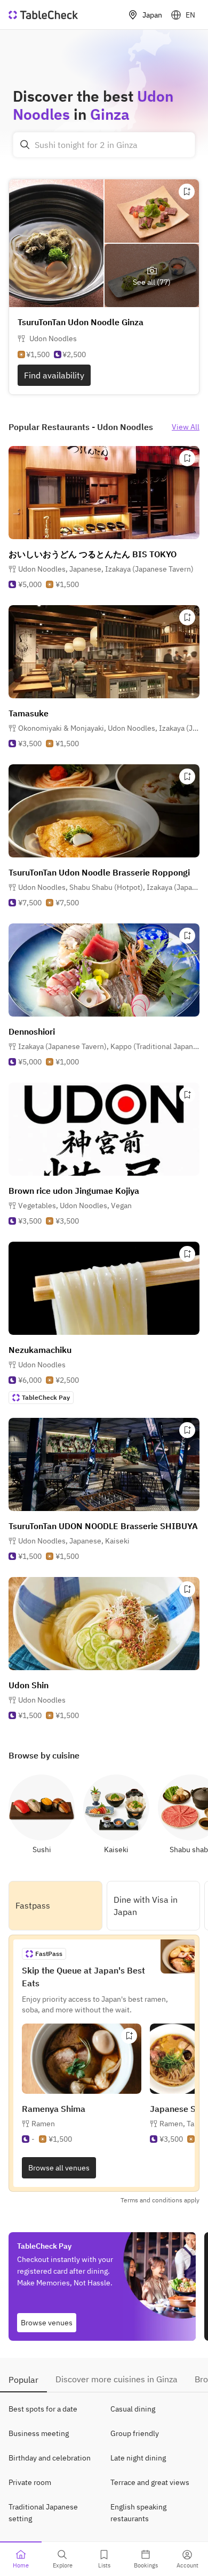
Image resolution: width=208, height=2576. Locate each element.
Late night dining (138, 2458)
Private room (30, 2482)
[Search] (25, 145)
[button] (106, 569)
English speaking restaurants (138, 2513)
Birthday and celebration (50, 2458)
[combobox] (104, 145)
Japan (152, 15)
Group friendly (135, 2433)
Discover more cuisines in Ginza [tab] (117, 2379)
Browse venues (47, 2323)
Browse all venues (59, 2168)
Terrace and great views (150, 2482)
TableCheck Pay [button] (46, 1397)
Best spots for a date (43, 2409)
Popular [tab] (23, 2380)
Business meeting (39, 2433)
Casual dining (133, 2409)
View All (186, 427)
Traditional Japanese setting (43, 2513)
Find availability (54, 375)
